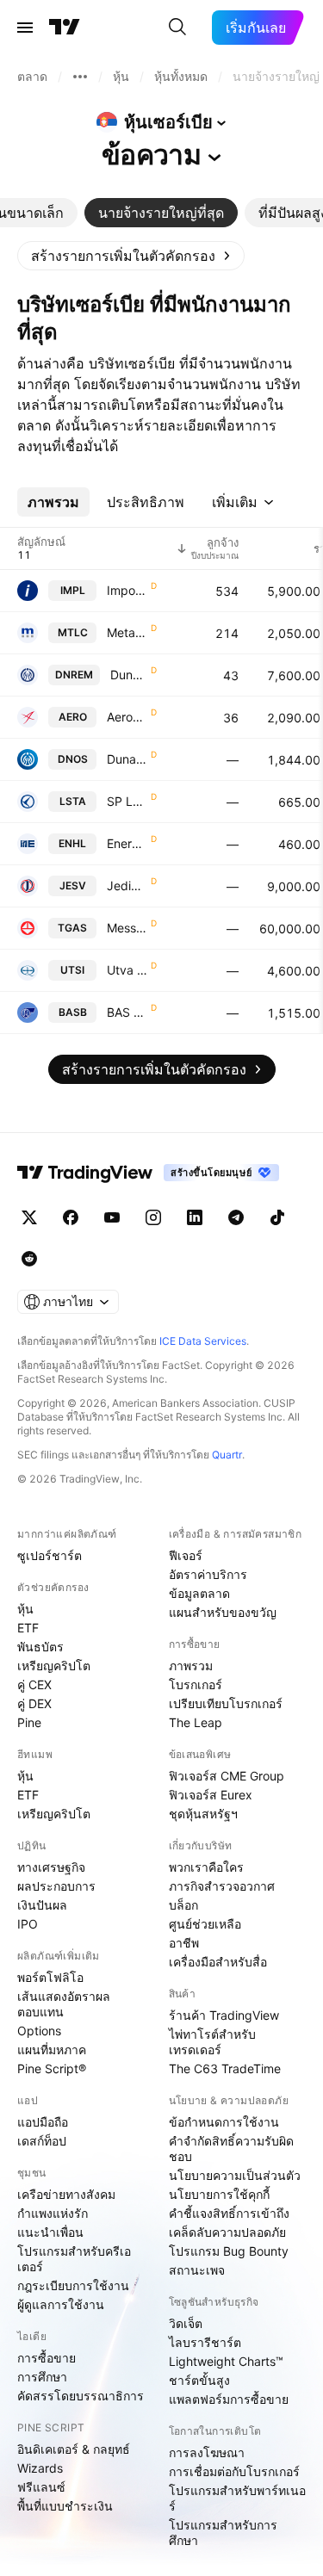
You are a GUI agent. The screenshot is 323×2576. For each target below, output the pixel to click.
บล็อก (183, 1905)
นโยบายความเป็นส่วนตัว (235, 2175)
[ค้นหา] (177, 28)
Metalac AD (127, 632)
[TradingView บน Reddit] (29, 1259)
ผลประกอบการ (56, 1886)
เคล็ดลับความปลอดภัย (227, 2232)
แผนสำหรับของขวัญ (223, 1612)
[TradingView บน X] (29, 1217)
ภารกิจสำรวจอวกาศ (222, 1886)
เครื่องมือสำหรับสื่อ (218, 1962)
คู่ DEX (34, 1703)
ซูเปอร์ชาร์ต (50, 1555)
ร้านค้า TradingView (224, 2015)
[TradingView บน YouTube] (112, 1217)
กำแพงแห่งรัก (53, 2213)
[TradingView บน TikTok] (277, 1217)
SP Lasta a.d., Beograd (127, 801)
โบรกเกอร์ (196, 1684)
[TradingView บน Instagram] (153, 1217)
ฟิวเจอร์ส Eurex (211, 1795)
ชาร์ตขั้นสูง (199, 2380)
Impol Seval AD (127, 590)
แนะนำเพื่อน (50, 2232)
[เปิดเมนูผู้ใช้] (25, 28)
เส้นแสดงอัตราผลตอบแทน (64, 2004)
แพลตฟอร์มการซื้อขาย (229, 2399)
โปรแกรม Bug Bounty (229, 2251)
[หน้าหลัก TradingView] (65, 28)
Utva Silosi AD (127, 970)
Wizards (40, 2468)
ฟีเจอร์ (186, 1555)
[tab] (161, 213)
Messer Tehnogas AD (127, 928)
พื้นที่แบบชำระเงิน (65, 2506)
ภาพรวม (191, 1666)
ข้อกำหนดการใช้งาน (224, 2122)
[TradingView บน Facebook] (71, 1217)
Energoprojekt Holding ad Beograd (127, 843)
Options (39, 2031)
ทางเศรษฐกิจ (51, 1867)
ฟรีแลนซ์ (41, 2487)
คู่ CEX (34, 1684)
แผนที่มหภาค (52, 2050)
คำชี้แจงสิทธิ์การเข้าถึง (229, 2213)
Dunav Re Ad (129, 675)
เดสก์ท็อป (42, 2141)
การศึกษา (42, 2377)
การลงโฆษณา (207, 2452)
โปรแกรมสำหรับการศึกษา (223, 2533)
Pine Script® (52, 2068)
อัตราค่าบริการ (208, 1574)
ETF (28, 1628)
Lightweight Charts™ (226, 2361)
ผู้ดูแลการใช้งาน (61, 2304)
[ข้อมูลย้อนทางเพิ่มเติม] (80, 77)
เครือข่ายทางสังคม (66, 2194)
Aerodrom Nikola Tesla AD (127, 717)
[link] (131, 256)
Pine (29, 1722)
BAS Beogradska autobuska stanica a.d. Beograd (127, 1012)
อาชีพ (184, 1943)
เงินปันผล (42, 1905)
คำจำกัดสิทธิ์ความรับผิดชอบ (231, 2149)
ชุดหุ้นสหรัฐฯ (203, 1814)
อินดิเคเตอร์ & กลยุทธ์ (74, 2449)
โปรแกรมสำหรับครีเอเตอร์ (74, 2259)
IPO (28, 1924)
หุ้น (25, 1609)
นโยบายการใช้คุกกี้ (219, 2194)
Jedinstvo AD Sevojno (127, 885)
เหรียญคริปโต (54, 1666)
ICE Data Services (203, 1341)
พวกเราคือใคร (206, 1867)
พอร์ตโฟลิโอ (50, 1977)
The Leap (196, 1722)
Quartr (227, 1455)
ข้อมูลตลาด (199, 1593)
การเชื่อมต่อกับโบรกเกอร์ (234, 2471)
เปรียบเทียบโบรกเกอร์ (226, 1703)
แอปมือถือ (43, 2122)
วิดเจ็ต (186, 2323)
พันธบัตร (40, 1647)
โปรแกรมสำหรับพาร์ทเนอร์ (237, 2498)
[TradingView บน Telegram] (236, 1217)
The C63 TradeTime (225, 2068)
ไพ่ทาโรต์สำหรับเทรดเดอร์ (212, 2042)
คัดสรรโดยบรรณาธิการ (81, 2396)
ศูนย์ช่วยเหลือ (205, 1924)
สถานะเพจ (197, 2270)
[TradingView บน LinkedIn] (195, 1217)
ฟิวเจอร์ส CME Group (227, 1776)
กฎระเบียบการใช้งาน (73, 2285)
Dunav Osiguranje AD (127, 759)
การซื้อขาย (47, 2358)
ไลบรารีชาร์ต (205, 2342)
